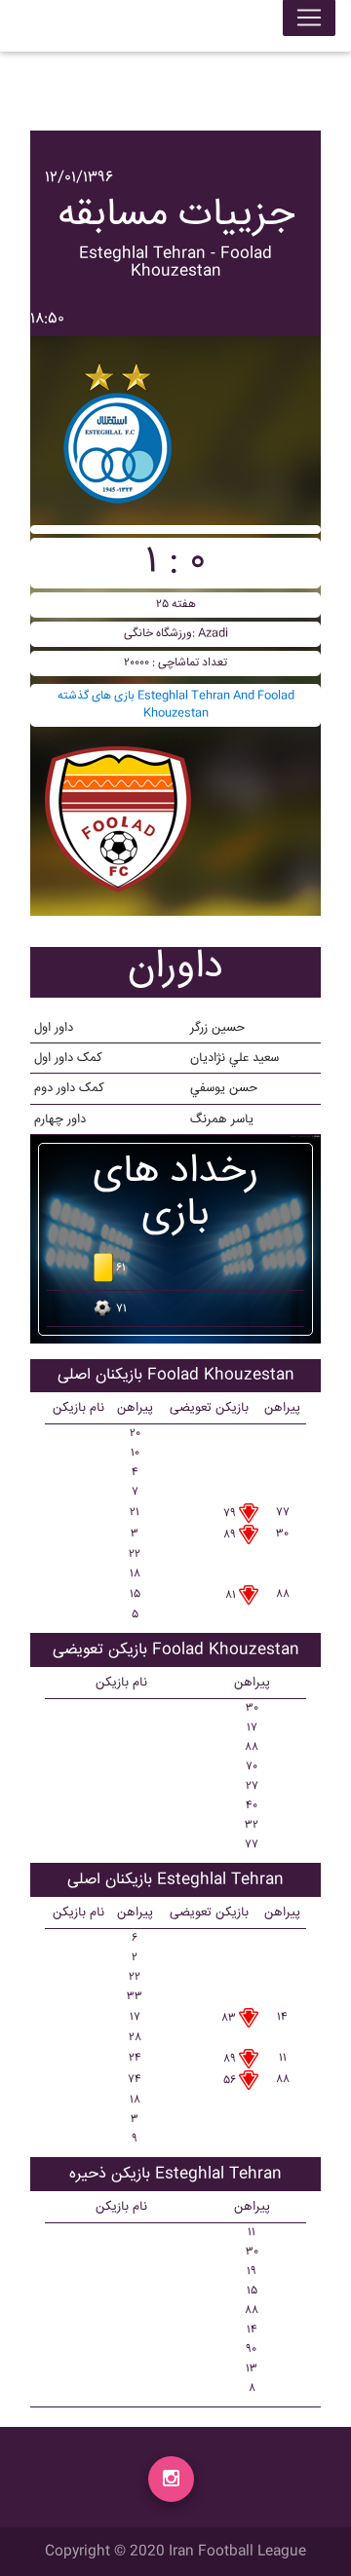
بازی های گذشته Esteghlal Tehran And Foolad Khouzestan (176, 705)
